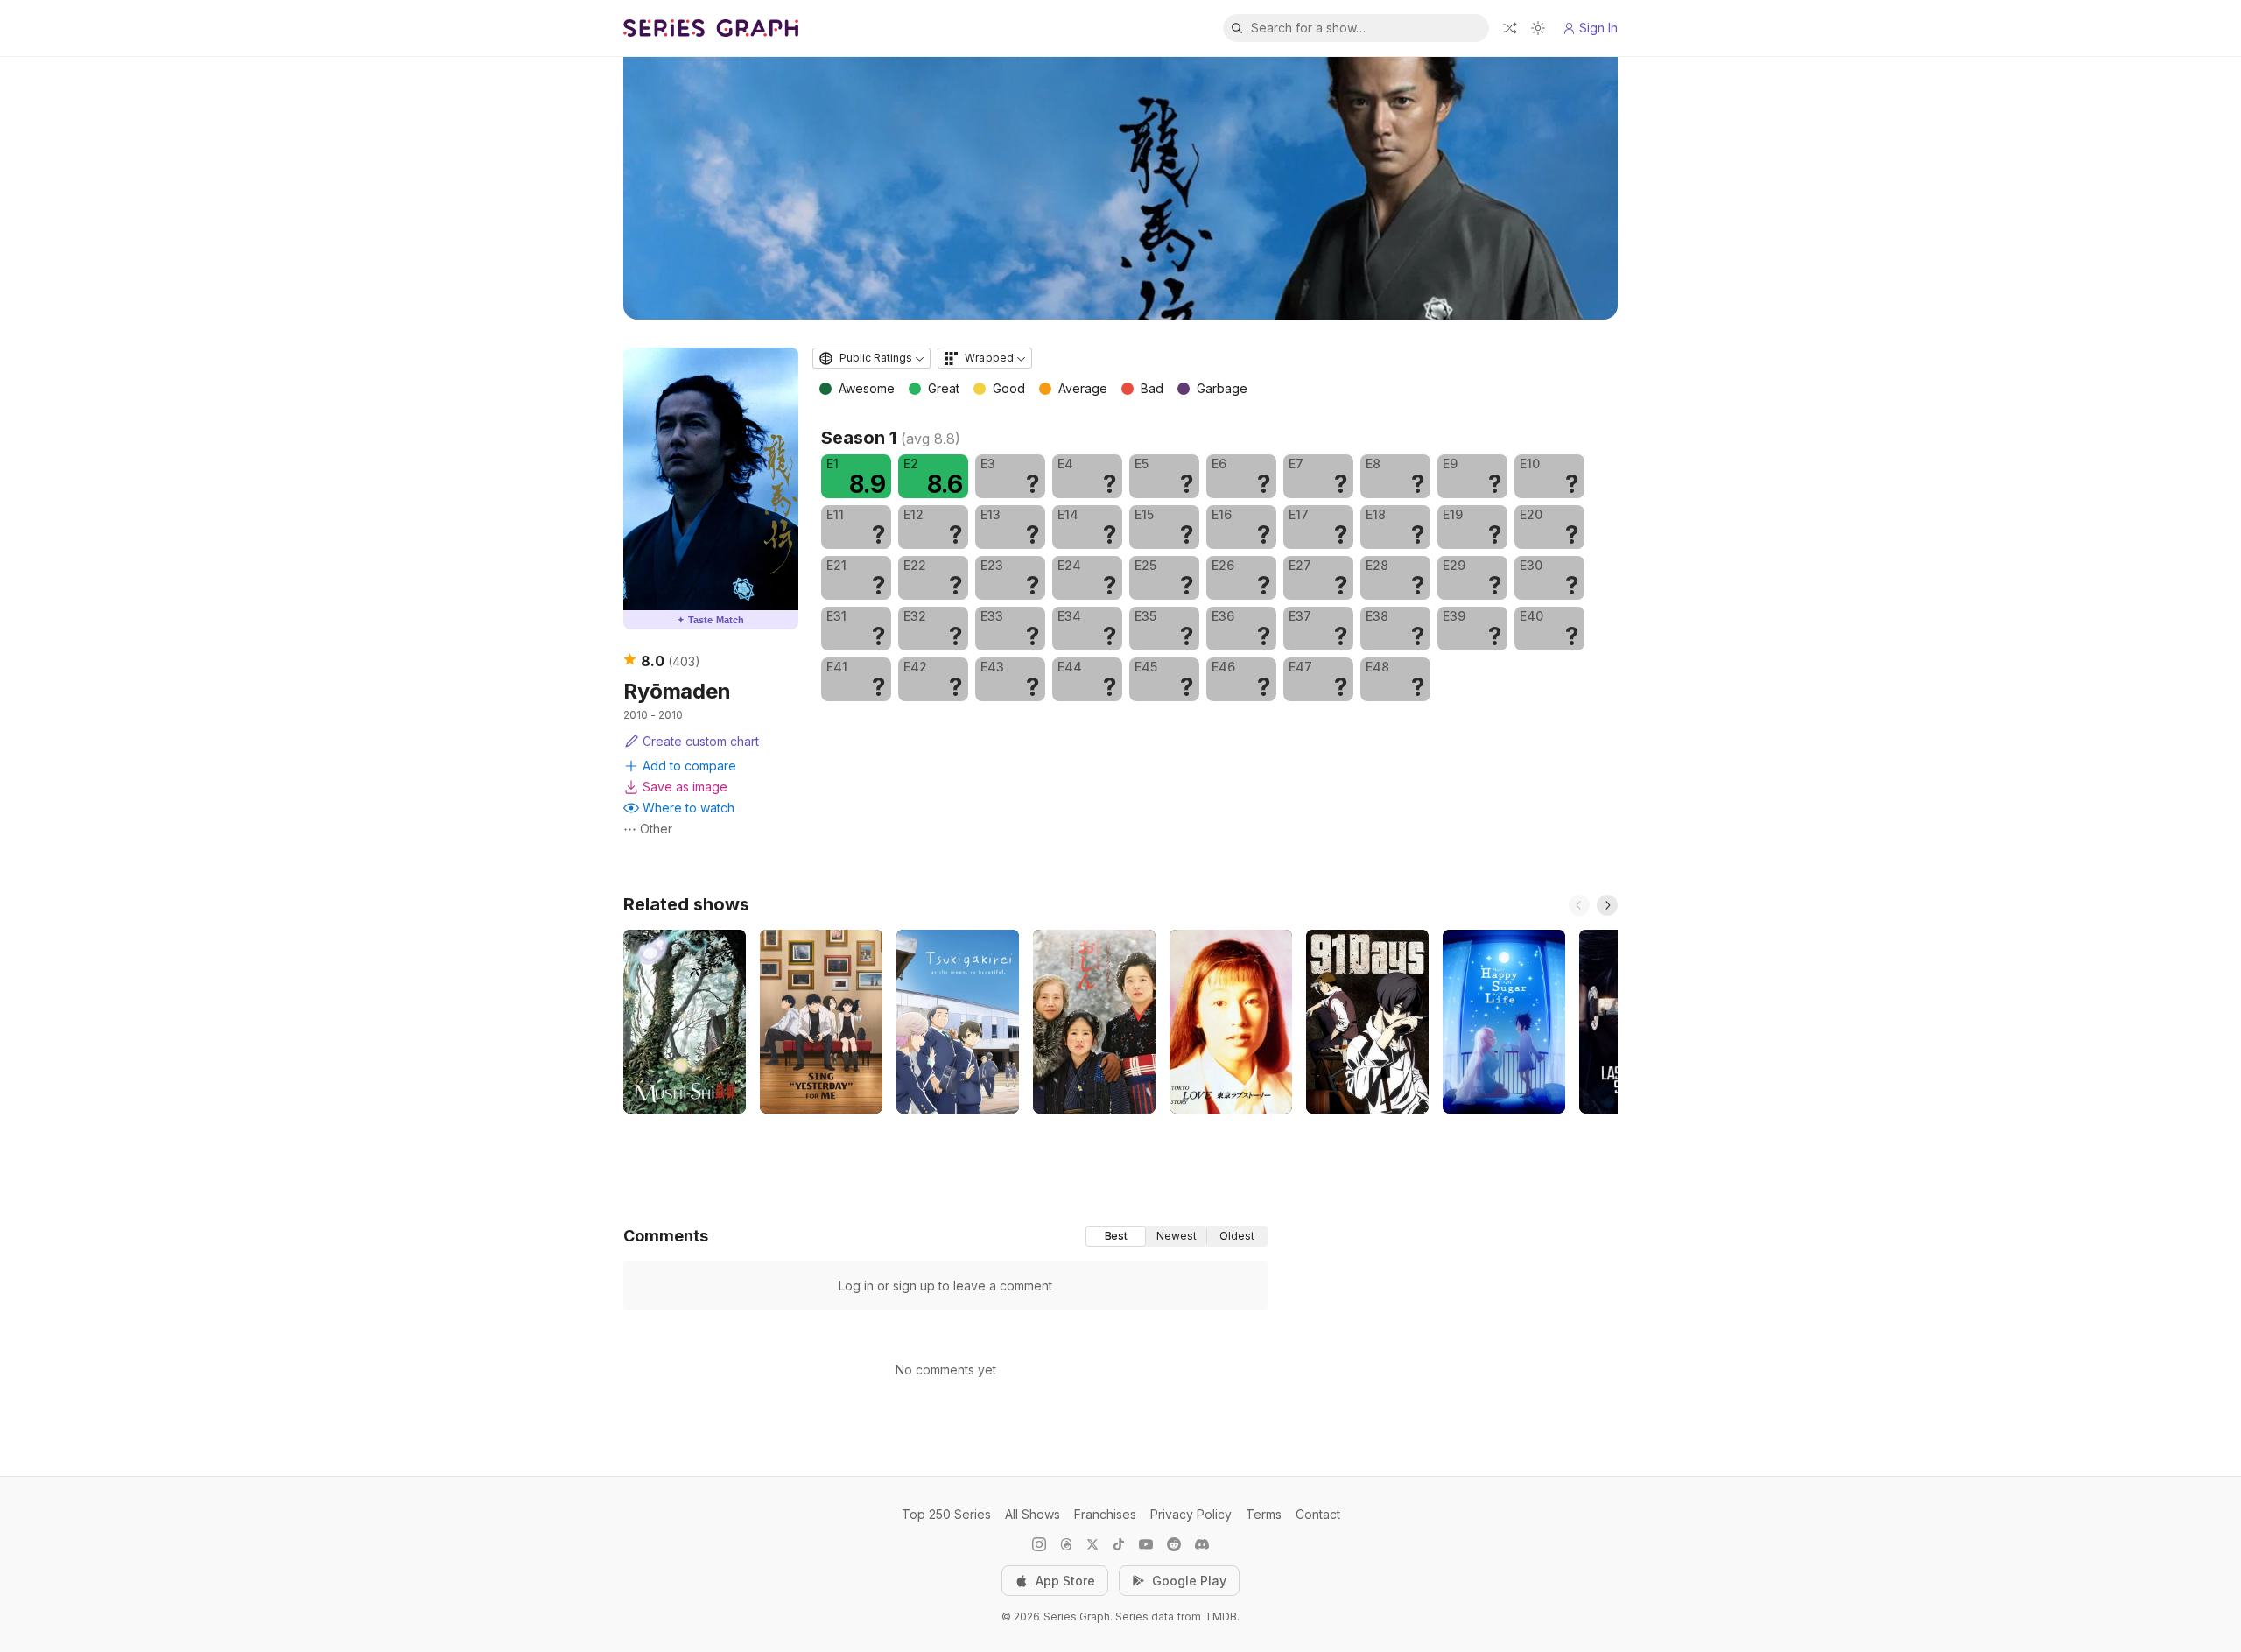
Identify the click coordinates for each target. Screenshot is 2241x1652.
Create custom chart (701, 741)
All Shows (1033, 1514)
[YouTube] (1146, 1544)
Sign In (1598, 28)
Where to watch (688, 808)
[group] (1177, 1236)
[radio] (1116, 1236)
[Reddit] (1174, 1544)
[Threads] (1066, 1544)
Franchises (1105, 1514)
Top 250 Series (946, 1514)
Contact (1318, 1514)
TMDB (1221, 1617)
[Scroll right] (1607, 905)
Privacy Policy (1191, 1514)
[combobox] (871, 358)
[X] (1092, 1544)
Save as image (685, 787)
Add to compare (689, 766)
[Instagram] (1039, 1544)
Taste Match (711, 620)
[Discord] (1202, 1544)
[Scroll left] (1579, 905)
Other (656, 829)
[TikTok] (1119, 1544)
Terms (1264, 1514)
